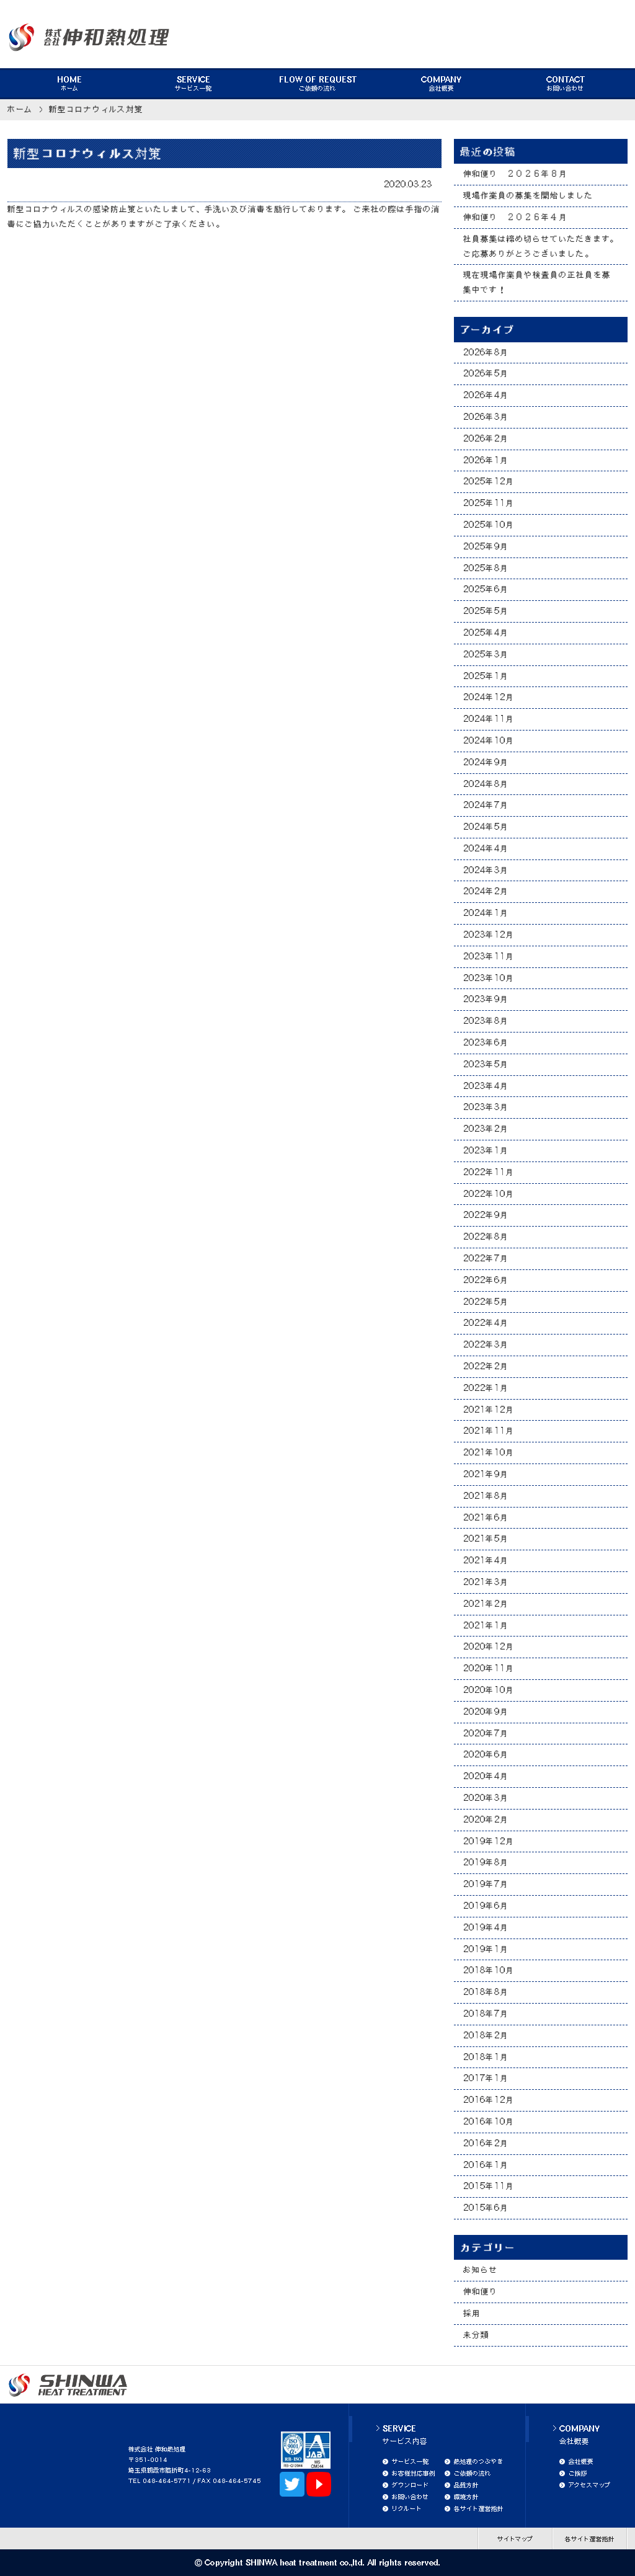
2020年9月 (486, 1712)
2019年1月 (486, 1949)
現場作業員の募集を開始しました (528, 195)
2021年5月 (486, 1539)
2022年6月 (486, 1280)
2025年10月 (489, 525)
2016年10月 (489, 2121)
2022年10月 (489, 1194)
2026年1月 (486, 460)
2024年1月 (486, 913)
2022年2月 (486, 1366)
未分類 (476, 2335)
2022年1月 (486, 1388)
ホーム (69, 84)
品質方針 (466, 2485)
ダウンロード (411, 2485)
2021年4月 (486, 1560)
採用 (472, 2313)
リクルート (407, 2508)
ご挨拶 (578, 2473)
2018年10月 (489, 1970)
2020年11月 (489, 1668)
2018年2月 (486, 2035)
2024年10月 (489, 740)
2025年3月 (486, 654)
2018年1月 (486, 2057)
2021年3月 (486, 1582)
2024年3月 (486, 870)
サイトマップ (515, 2539)
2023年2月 (486, 1129)
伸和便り (481, 2291)
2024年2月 (486, 891)
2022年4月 (486, 1323)
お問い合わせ (566, 84)
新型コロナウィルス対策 (96, 109)
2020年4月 (486, 1776)
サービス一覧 (193, 84)
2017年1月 (486, 2078)
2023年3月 (486, 1107)
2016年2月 (486, 2143)
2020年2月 (486, 1819)
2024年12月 (489, 697)
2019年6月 (486, 1906)
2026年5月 (486, 373)
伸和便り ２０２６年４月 (515, 217)
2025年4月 (486, 633)
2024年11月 (489, 719)
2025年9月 (486, 546)
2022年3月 (486, 1344)
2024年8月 (486, 784)
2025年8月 (486, 568)
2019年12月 (489, 1841)
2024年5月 (486, 827)
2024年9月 (486, 762)
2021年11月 (489, 1431)
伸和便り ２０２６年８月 (515, 174)
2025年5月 (486, 611)
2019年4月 (486, 1927)
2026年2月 (486, 438)
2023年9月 (486, 999)
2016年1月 (486, 2165)
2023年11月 (489, 956)
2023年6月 (486, 1042)
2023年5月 (486, 1064)
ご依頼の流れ (318, 84)
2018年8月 (486, 1992)
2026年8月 (486, 352)
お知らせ (481, 2270)
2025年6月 (486, 589)
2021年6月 (486, 1517)
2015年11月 (489, 2186)
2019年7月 (486, 1884)
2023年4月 (486, 1086)
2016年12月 (489, 2100)
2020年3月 (486, 1798)
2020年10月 (489, 1690)
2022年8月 (486, 1237)
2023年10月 (489, 978)
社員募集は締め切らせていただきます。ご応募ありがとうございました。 (541, 246)
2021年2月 (486, 1604)
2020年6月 (486, 1754)
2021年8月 (486, 1496)
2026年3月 (486, 417)
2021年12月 (489, 1410)
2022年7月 (486, 1258)
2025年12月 (489, 481)
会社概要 (442, 84)
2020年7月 (486, 1733)
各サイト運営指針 (479, 2508)
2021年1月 (486, 1625)
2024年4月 (486, 848)
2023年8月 (486, 1021)
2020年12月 (489, 1646)
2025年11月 (489, 503)
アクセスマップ (590, 2485)
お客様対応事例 (414, 2473)
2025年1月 (486, 676)
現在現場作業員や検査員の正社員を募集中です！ (537, 282)
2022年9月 (486, 1215)
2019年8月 (486, 1862)
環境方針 (466, 2497)
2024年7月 (486, 805)
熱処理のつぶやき (479, 2461)
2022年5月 (486, 1302)
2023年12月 (489, 935)
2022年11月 (489, 1172)
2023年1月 (486, 1150)
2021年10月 (489, 1452)
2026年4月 (486, 395)
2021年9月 (486, 1474)
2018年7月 (486, 2014)
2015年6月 (486, 2208)
